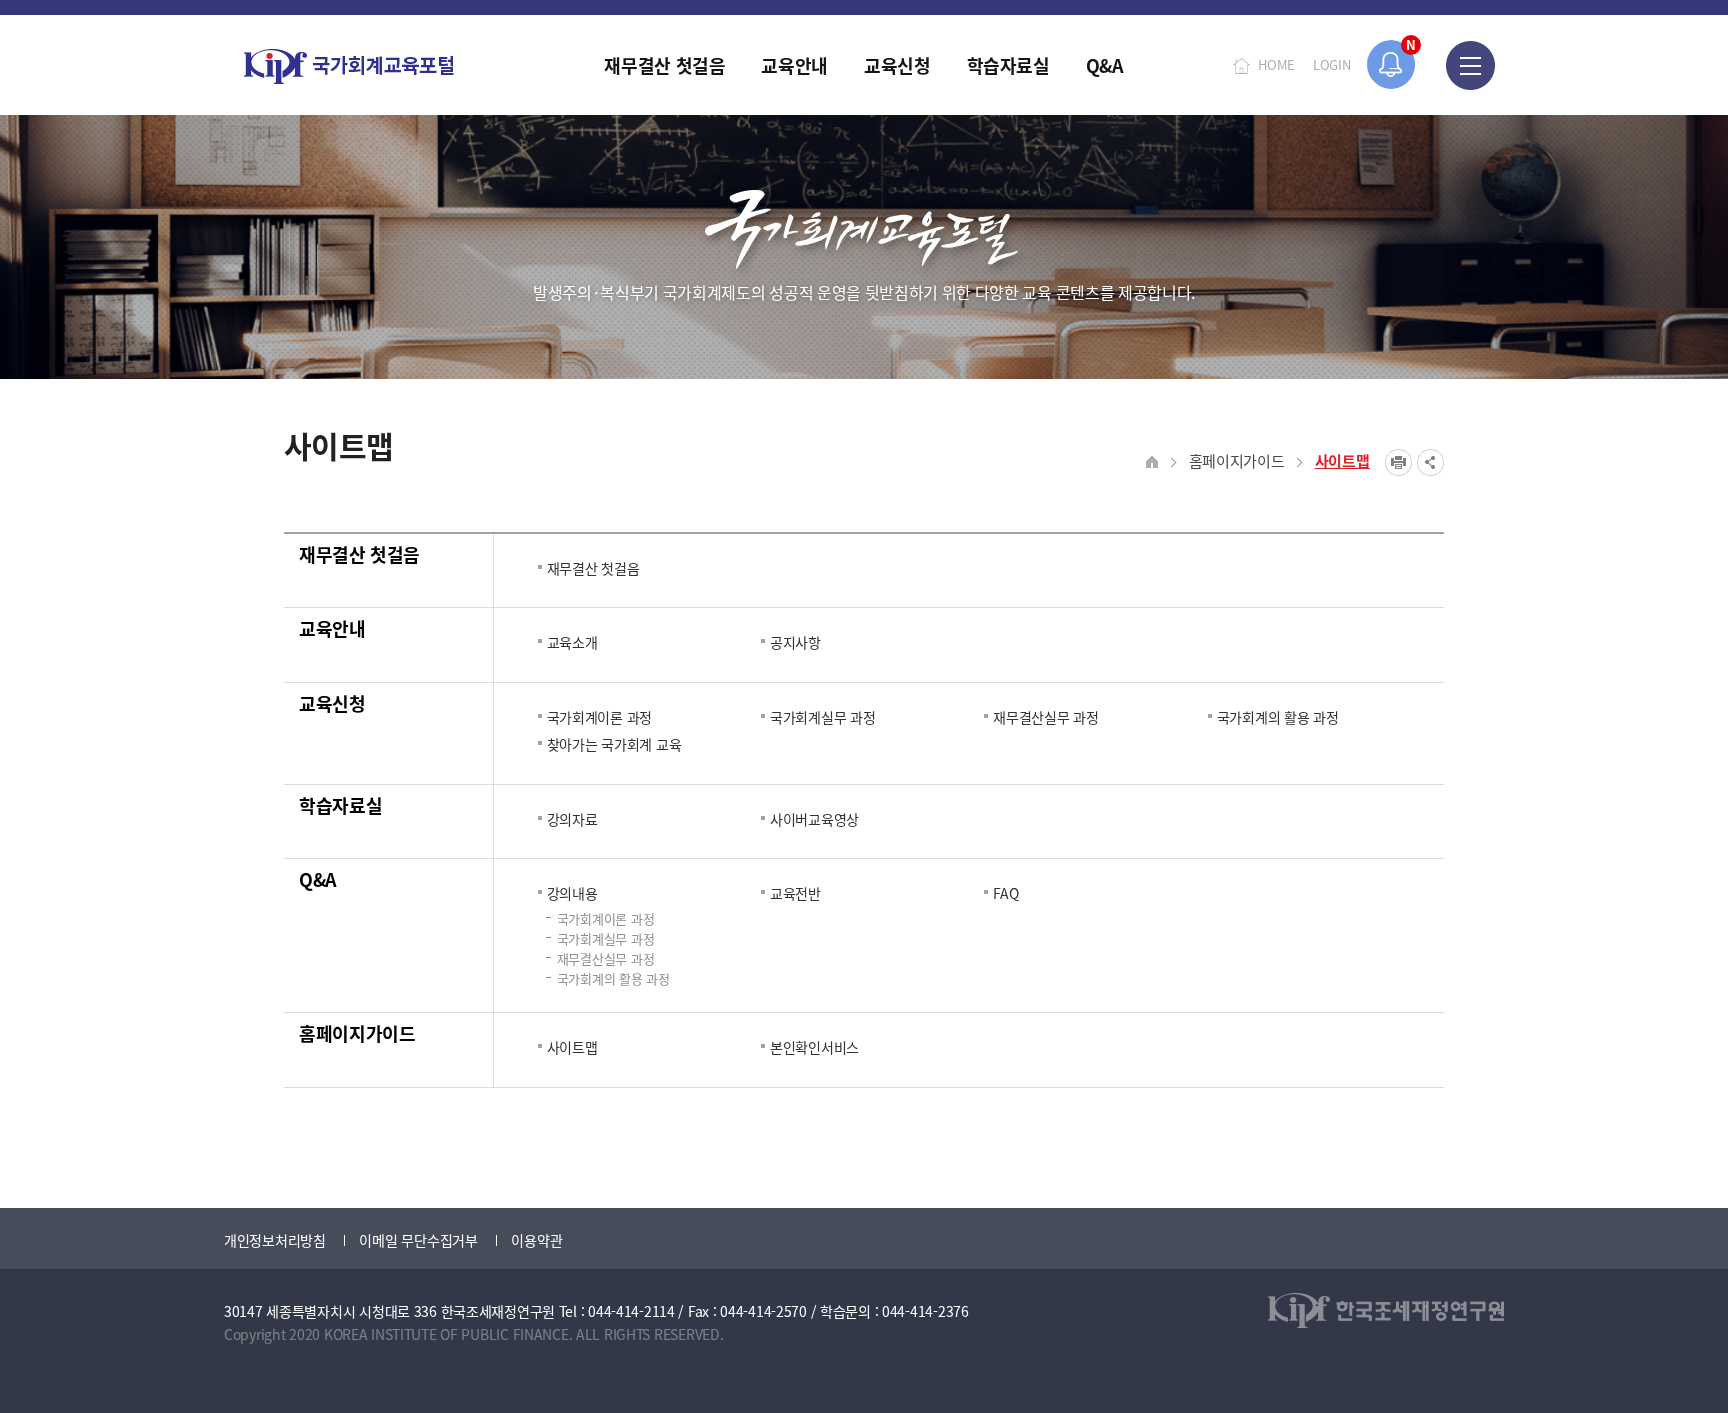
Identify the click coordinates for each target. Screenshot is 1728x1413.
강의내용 (572, 893)
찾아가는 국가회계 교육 (614, 744)
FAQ (1005, 893)
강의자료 (572, 819)
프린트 (1398, 462)
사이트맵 (1342, 460)
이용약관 (536, 1240)
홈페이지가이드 (1237, 460)
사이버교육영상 (814, 819)
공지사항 (795, 642)
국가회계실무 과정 (822, 717)
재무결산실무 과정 (1045, 717)
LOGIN (1332, 64)
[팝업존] (1391, 64)
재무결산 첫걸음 (359, 554)
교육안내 (332, 628)
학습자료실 (340, 805)
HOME (1276, 64)
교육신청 (332, 703)
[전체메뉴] (1470, 65)
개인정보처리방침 (275, 1240)
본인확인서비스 (814, 1047)
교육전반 (795, 893)
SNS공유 (1430, 462)
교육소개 (572, 642)
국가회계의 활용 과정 (1278, 717)
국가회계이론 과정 (599, 717)
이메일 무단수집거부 (418, 1240)
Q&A (318, 879)
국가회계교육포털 (349, 66)
